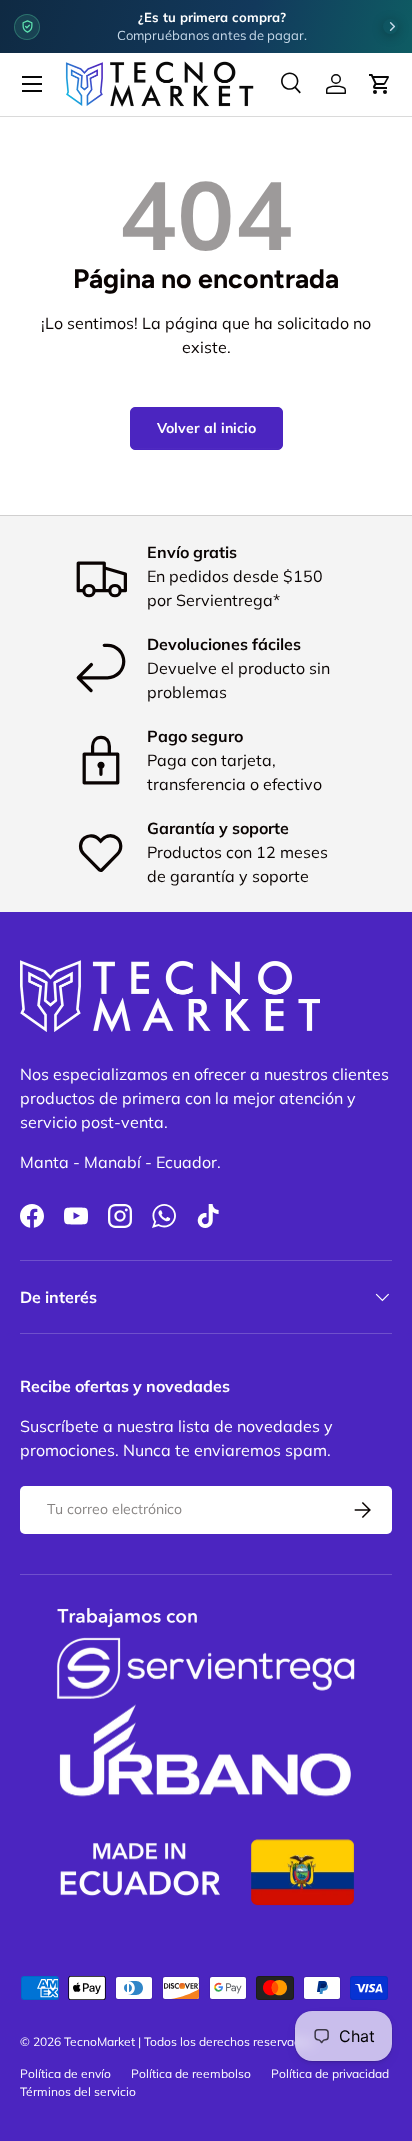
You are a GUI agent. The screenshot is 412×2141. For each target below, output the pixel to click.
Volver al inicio (206, 428)
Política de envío (65, 2073)
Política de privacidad (330, 2073)
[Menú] (32, 84)
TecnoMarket (99, 2041)
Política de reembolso (191, 2073)
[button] (380, 84)
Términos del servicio (78, 2091)
